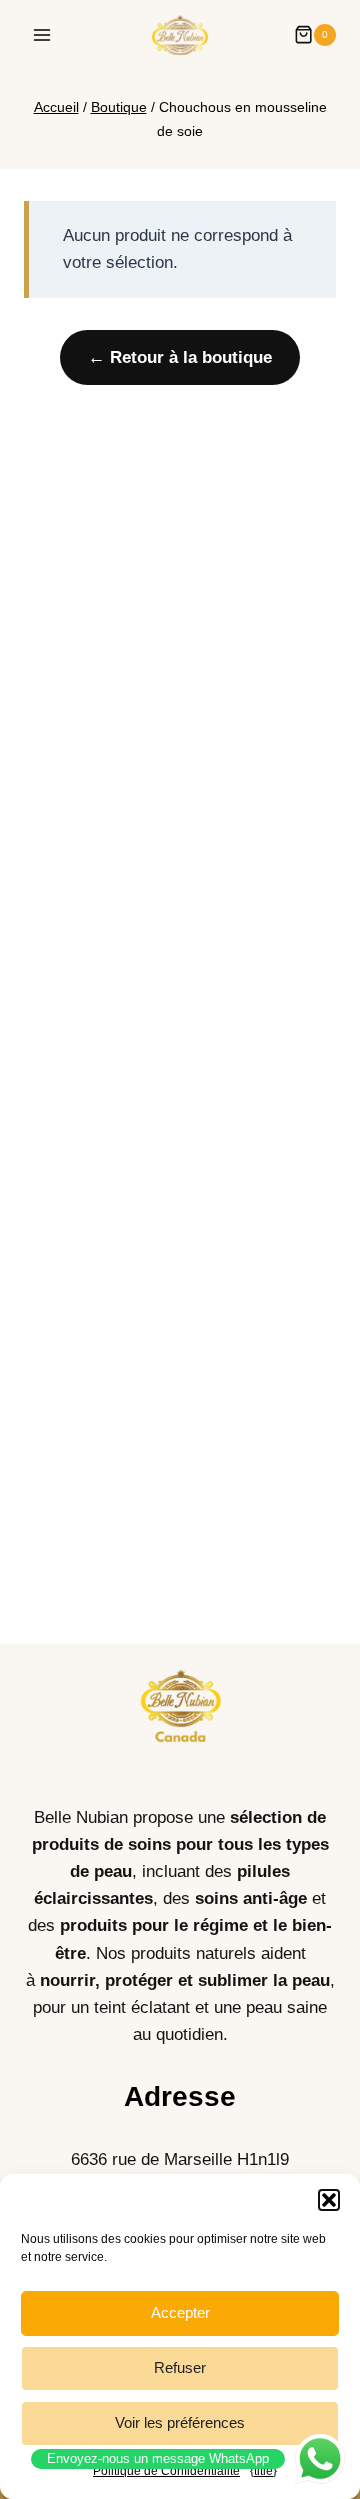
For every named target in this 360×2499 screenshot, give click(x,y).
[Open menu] (42, 34)
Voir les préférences (180, 2422)
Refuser (180, 2367)
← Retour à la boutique (180, 357)
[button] (329, 2200)
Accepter (180, 2312)
